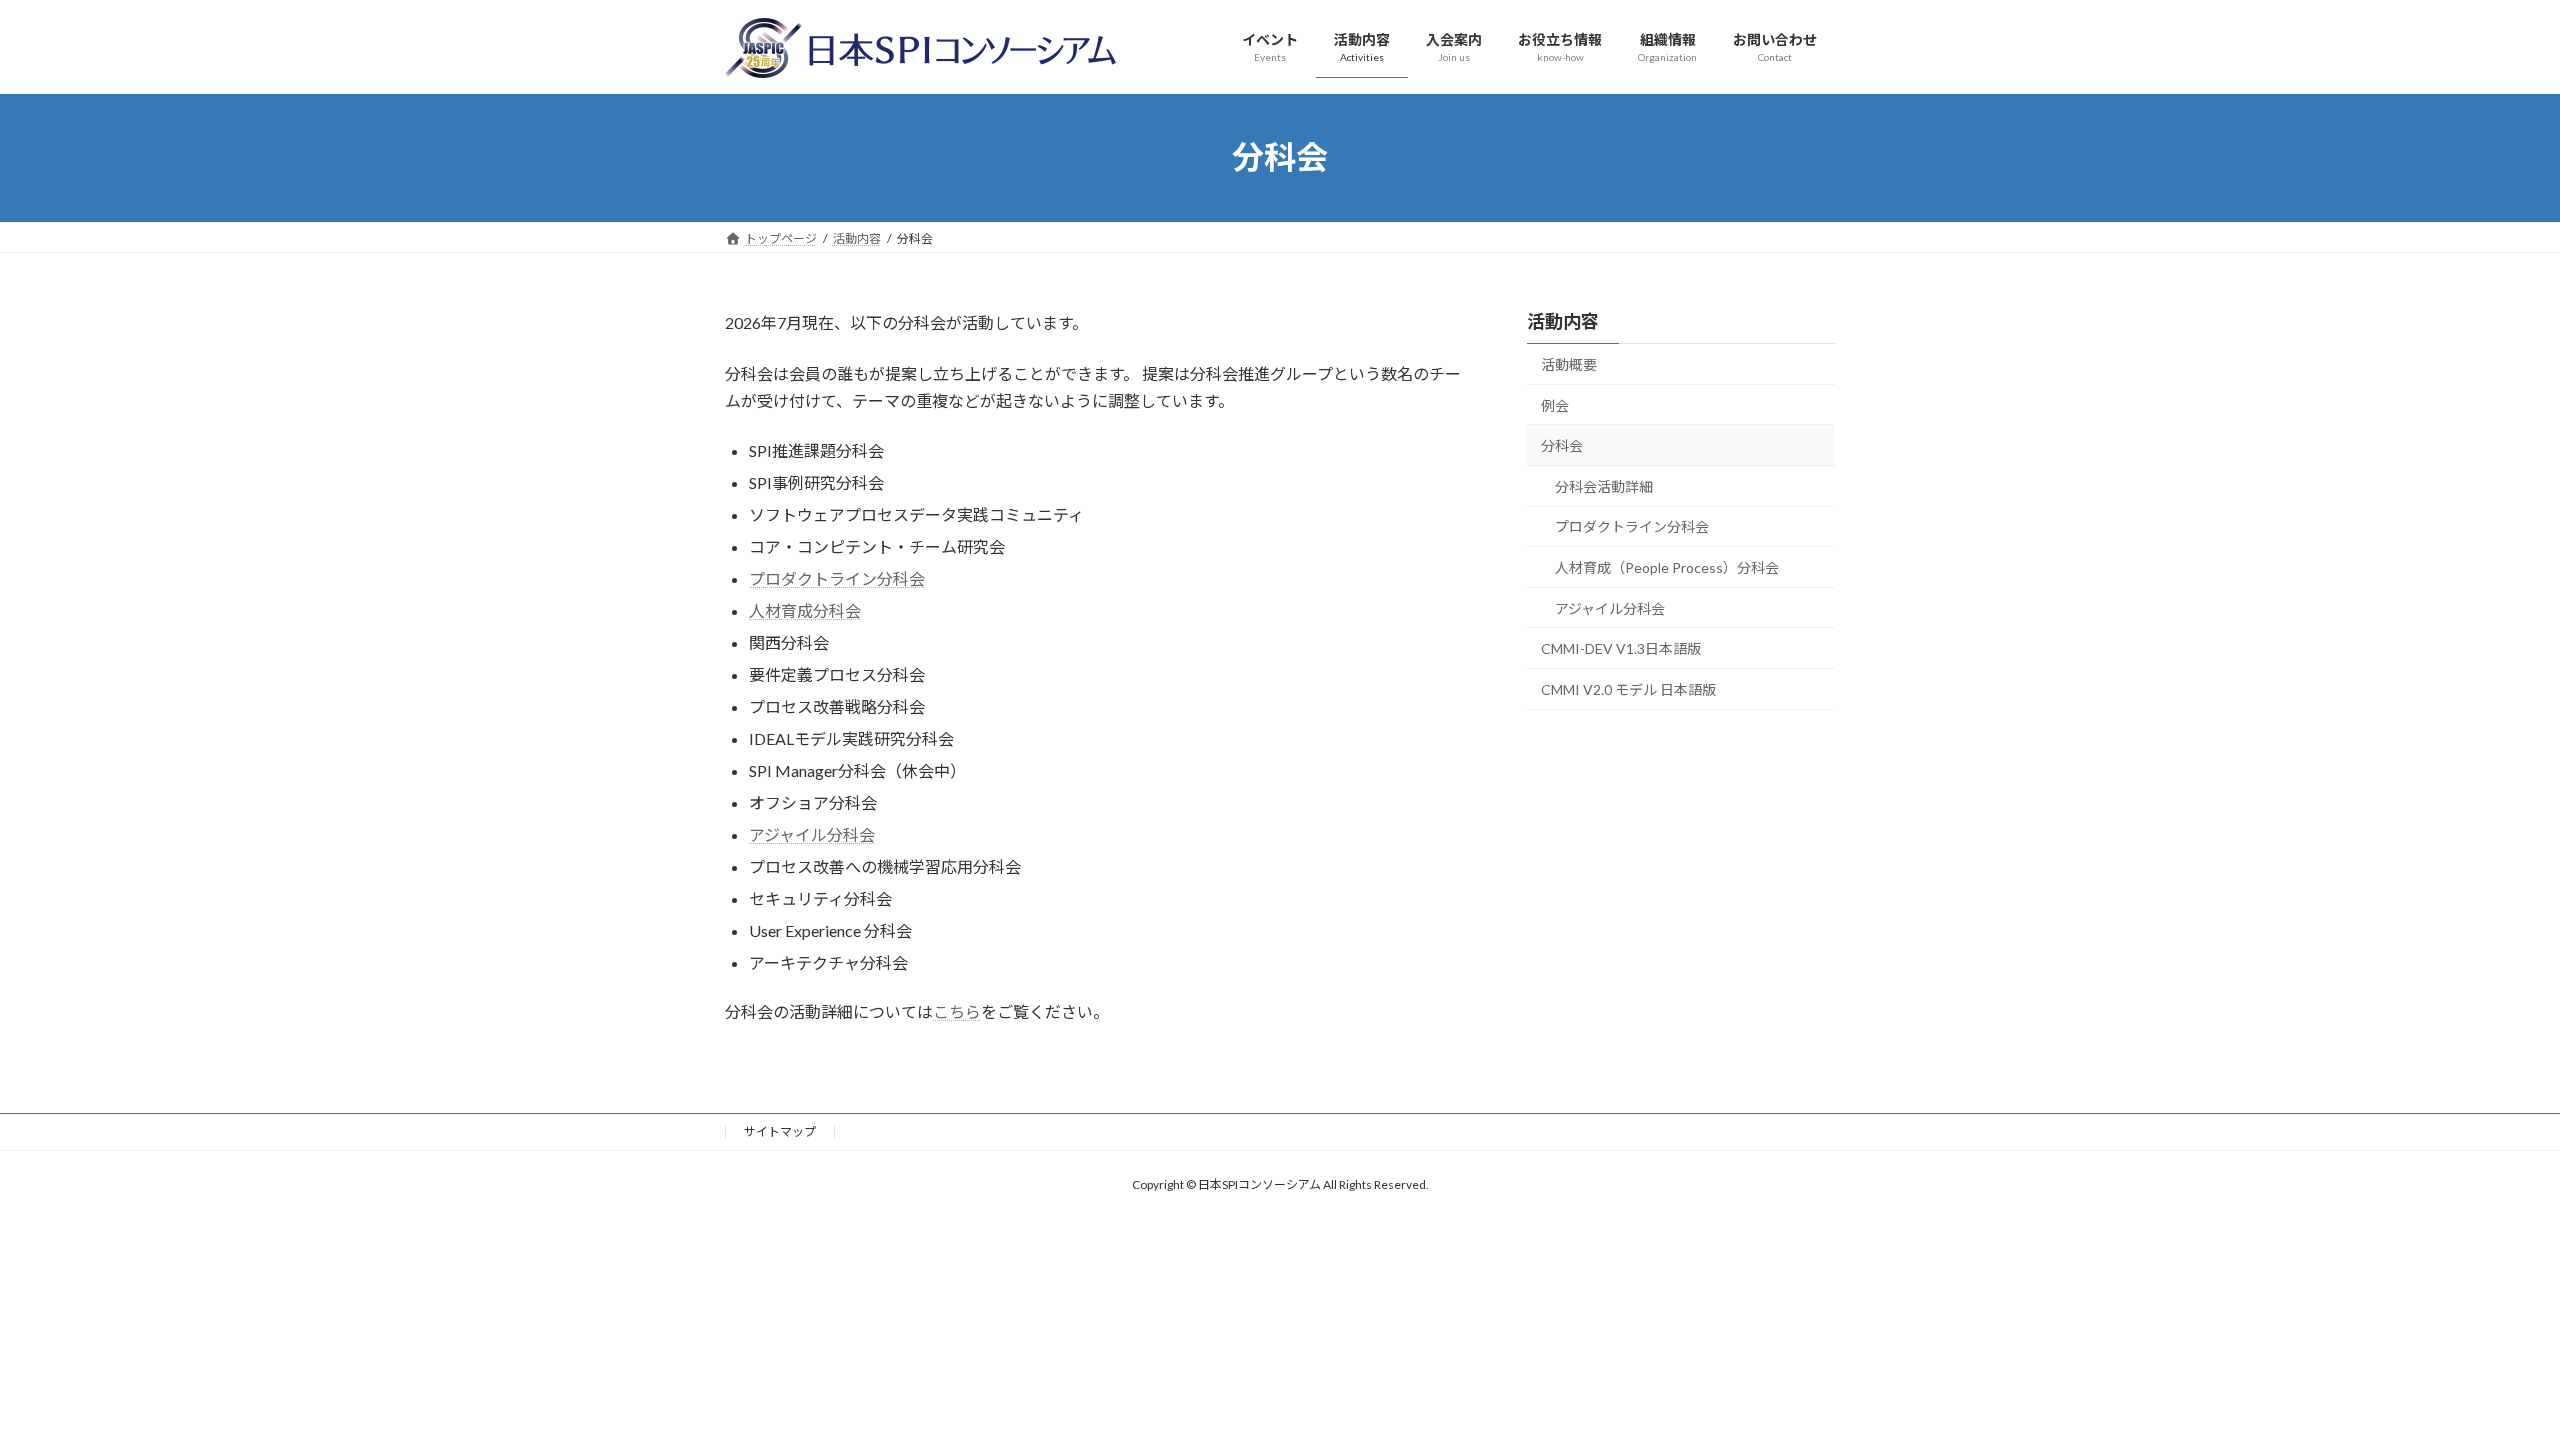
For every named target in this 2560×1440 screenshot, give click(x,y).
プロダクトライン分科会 (837, 578)
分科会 (1562, 445)
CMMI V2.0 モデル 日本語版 (1628, 688)
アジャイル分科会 (812, 834)
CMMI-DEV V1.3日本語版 (1621, 648)
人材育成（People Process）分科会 (1667, 567)
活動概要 (1569, 364)
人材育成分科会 (805, 610)
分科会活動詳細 (1604, 485)
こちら (957, 1011)
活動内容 (1563, 321)
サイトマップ (780, 1131)
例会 (1555, 404)
